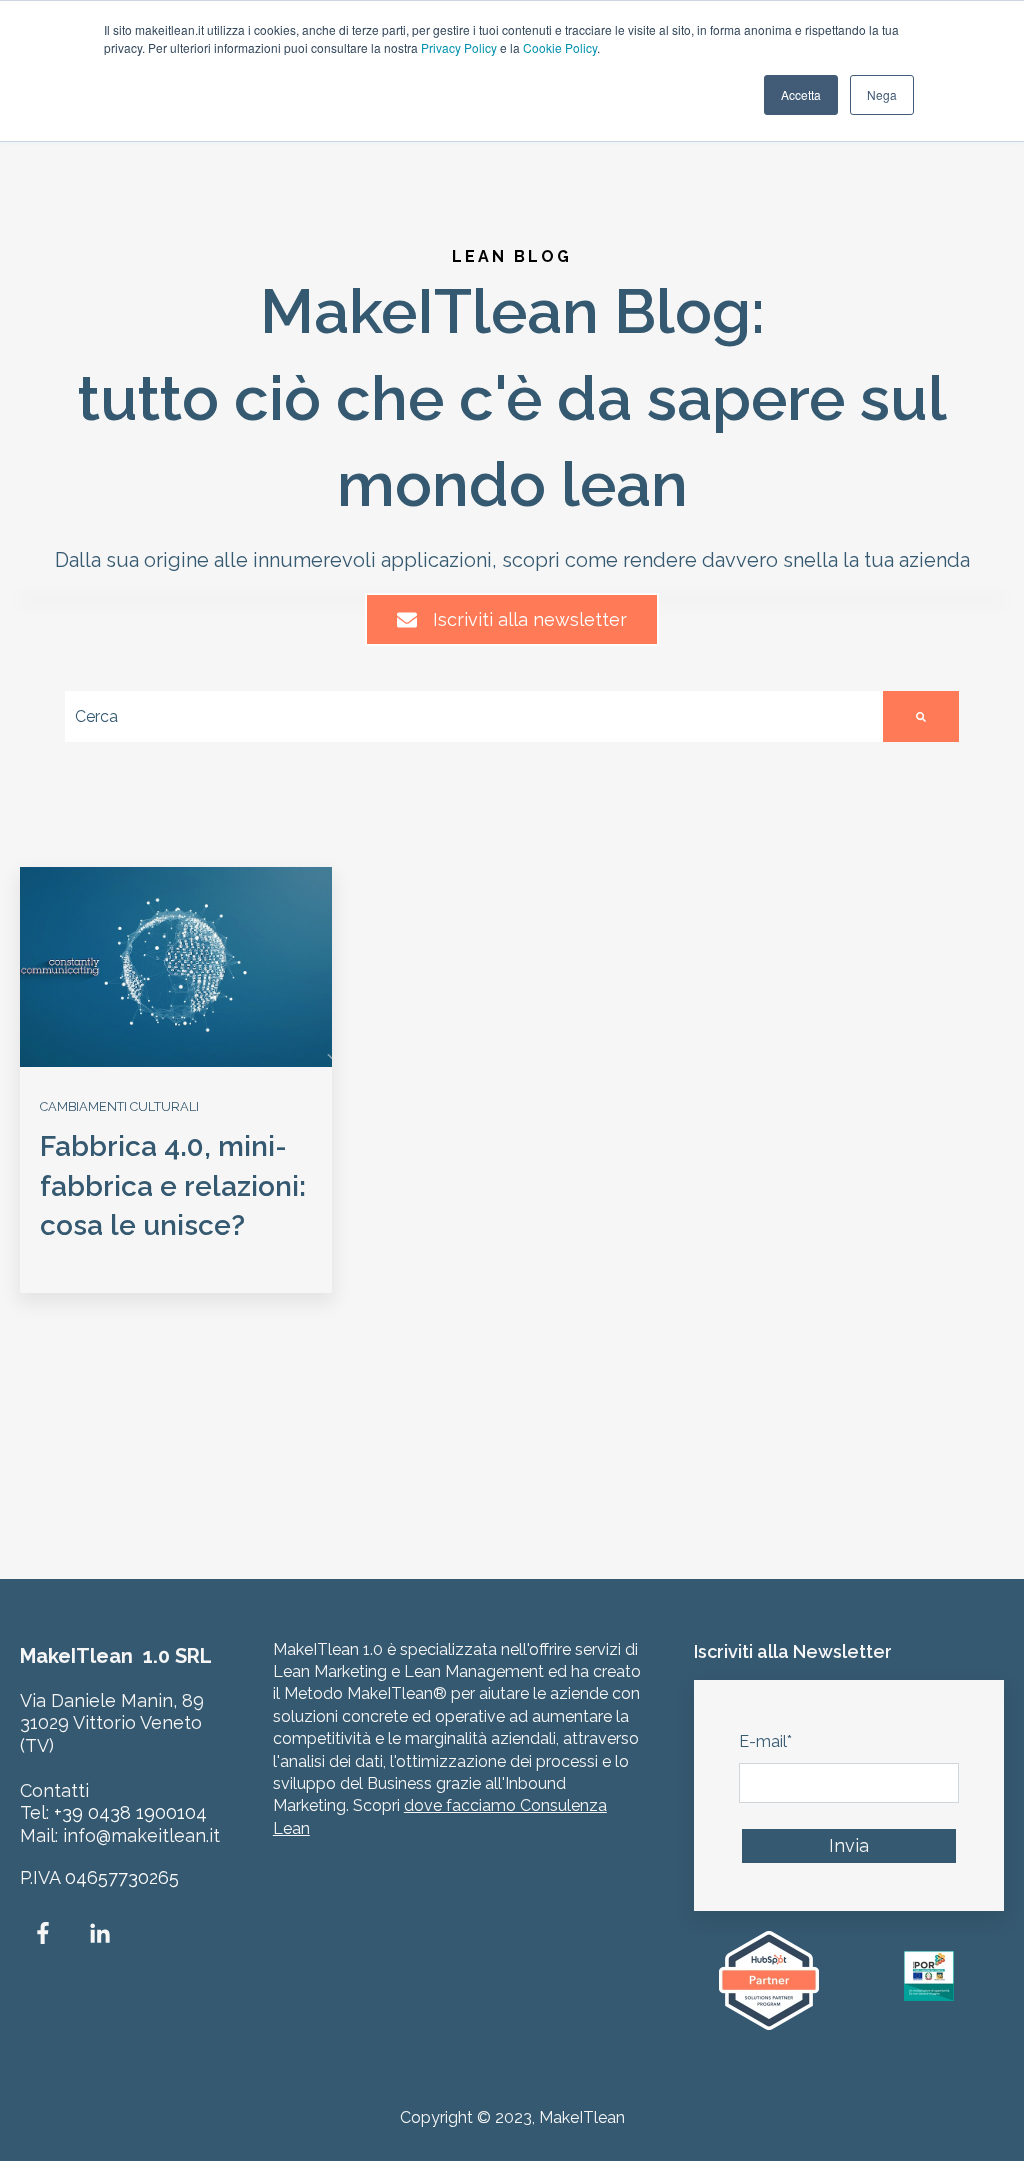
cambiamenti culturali (119, 1106)
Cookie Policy (560, 47)
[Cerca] (921, 716)
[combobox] (474, 716)
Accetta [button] (801, 94)
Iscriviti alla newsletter (530, 619)
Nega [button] (882, 94)
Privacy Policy (459, 47)
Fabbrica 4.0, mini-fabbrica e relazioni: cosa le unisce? (173, 1185)
